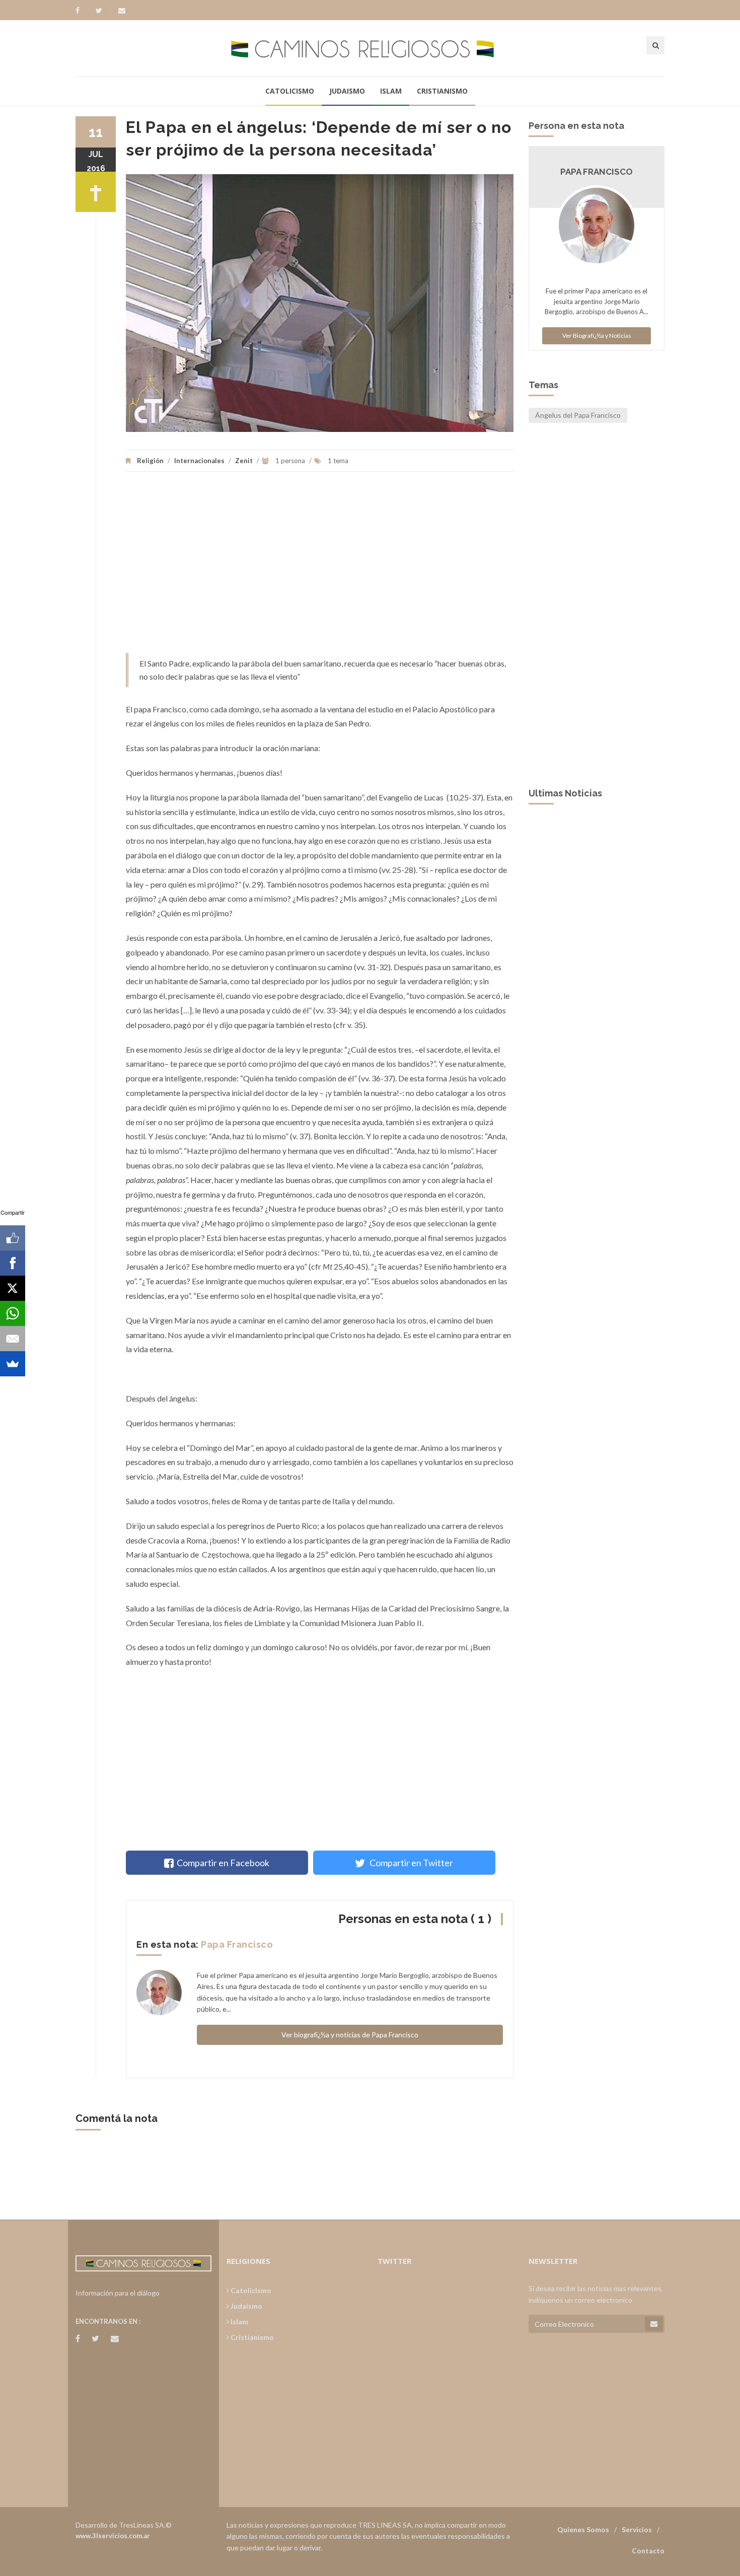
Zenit (245, 461)
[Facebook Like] (13, 1238)
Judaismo (347, 91)
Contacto (648, 2551)
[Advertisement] (320, 567)
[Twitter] (104, 11)
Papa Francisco (237, 1944)
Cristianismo (442, 91)
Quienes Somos (583, 2529)
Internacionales (199, 461)
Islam (391, 91)
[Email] (13, 1339)
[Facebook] (82, 11)
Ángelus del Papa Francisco (578, 415)
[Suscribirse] (654, 2324)
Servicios (637, 2529)
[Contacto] (122, 11)
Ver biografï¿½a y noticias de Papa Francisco (350, 2035)
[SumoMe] (13, 1364)
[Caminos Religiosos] (370, 48)
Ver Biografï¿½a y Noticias (597, 336)
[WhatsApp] (13, 1313)
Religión (150, 461)
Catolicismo (290, 91)
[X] (13, 1288)
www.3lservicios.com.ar (113, 2536)
